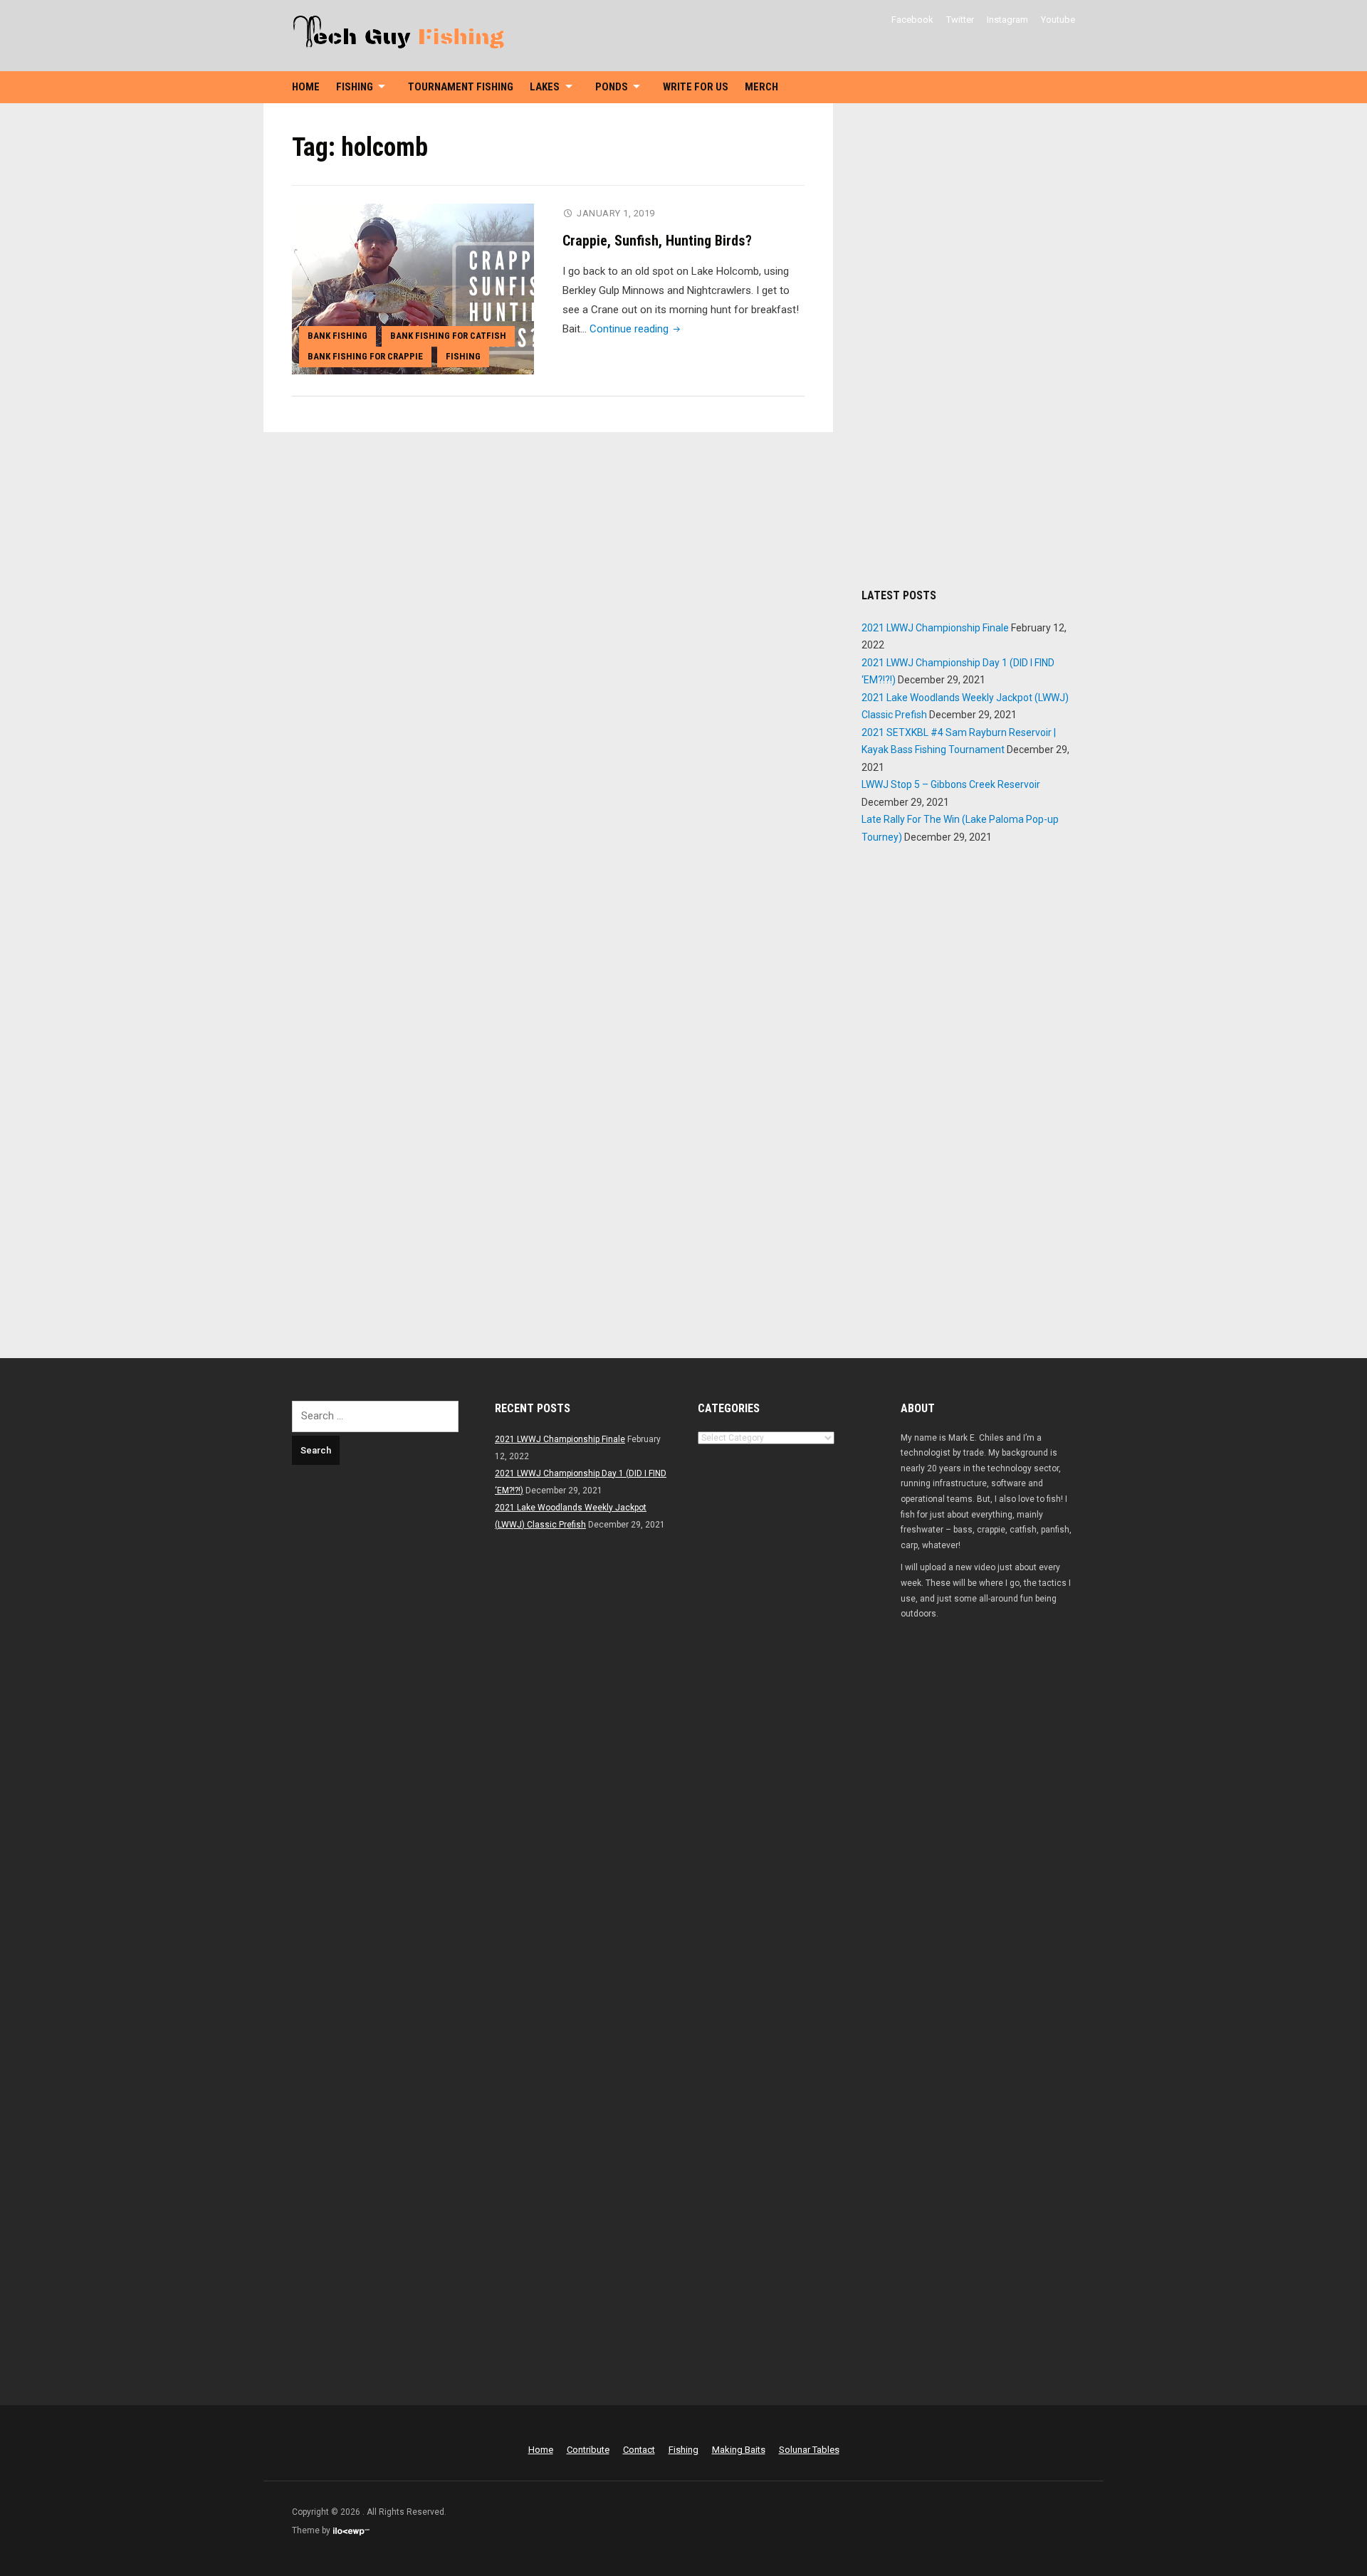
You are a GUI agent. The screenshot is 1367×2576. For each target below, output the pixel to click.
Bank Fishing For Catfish (448, 336)
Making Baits (739, 2450)
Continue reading (636, 329)
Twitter (960, 20)
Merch (761, 87)
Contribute (588, 2450)
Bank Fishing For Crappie (365, 356)
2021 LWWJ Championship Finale (935, 628)
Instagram (1007, 20)
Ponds (612, 87)
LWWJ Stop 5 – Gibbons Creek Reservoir (951, 784)
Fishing (355, 87)
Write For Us (696, 87)
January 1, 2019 (616, 213)
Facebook (912, 20)
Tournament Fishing (461, 87)
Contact (639, 2450)
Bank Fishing (337, 336)
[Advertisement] (968, 345)
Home (306, 87)
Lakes (545, 87)
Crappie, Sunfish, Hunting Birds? (657, 241)
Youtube (1058, 20)
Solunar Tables (809, 2450)
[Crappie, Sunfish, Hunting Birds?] (413, 288)
